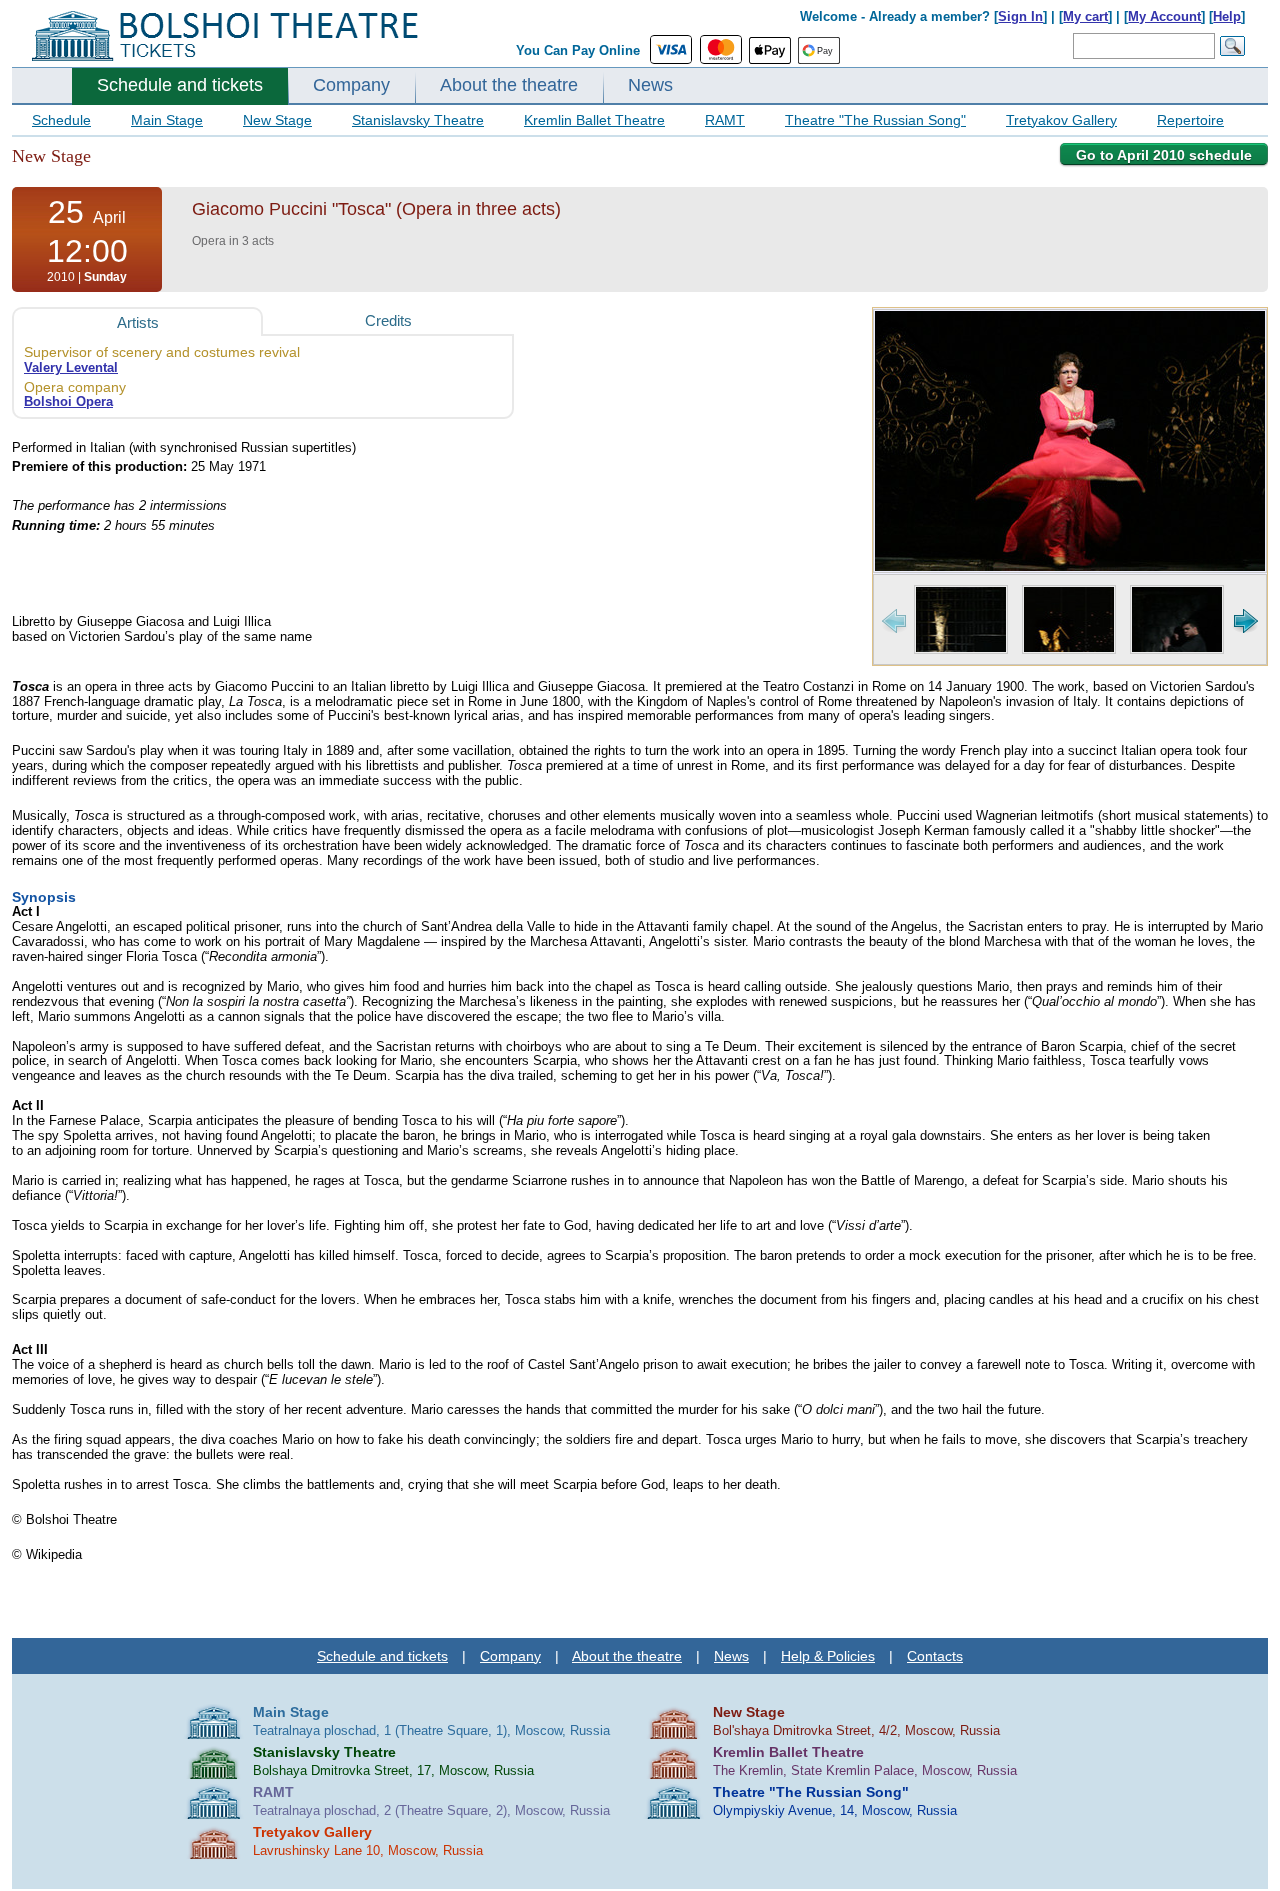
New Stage (277, 120)
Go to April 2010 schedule (1164, 155)
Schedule (61, 120)
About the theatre (509, 85)
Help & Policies (828, 1656)
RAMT (725, 120)
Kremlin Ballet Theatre (594, 120)
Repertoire (1190, 120)
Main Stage (167, 120)
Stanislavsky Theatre (418, 120)
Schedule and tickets (180, 85)
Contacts (935, 1656)
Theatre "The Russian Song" (875, 120)
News (650, 85)
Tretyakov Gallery (1061, 120)
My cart (1085, 16)
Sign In (1020, 16)
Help (1227, 16)
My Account (1164, 16)
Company (351, 85)
